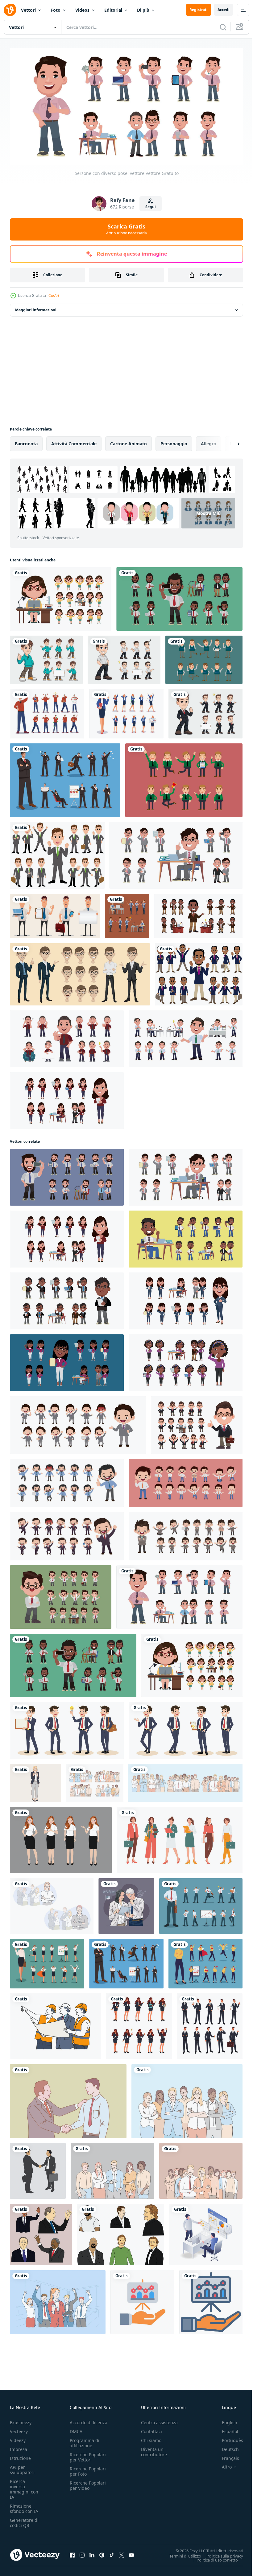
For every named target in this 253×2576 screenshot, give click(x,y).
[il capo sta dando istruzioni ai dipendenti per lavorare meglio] (206, 2232)
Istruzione (20, 2456)
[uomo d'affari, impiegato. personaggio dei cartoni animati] (55, 914)
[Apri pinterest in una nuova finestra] (102, 2553)
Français (226, 2456)
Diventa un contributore (154, 2450)
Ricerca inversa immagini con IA (24, 2487)
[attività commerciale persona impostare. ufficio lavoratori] (127, 914)
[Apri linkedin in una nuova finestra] (92, 2553)
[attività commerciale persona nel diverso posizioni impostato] (186, 1298)
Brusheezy (21, 2420)
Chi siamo (151, 2438)
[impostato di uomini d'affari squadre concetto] (95, 1781)
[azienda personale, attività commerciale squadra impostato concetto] (185, 1781)
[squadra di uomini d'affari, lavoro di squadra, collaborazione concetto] (187, 2099)
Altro (222, 2465)
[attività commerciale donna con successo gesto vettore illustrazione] (35, 1781)
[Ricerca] (223, 27)
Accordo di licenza (89, 2420)
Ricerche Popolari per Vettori (88, 2455)
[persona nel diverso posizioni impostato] (61, 596)
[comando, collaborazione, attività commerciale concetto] (201, 2168)
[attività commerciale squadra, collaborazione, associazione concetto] (112, 2168)
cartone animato (129, 441)
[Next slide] (229, 441)
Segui (151, 207)
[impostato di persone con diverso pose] (78, 1423)
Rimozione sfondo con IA (24, 2506)
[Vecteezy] (10, 10)
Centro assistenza (159, 2420)
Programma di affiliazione (85, 2441)
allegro (209, 441)
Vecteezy (19, 2429)
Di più (143, 10)
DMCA (76, 2429)
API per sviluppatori (22, 2468)
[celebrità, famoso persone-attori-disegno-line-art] (41, 2232)
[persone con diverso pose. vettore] (179, 596)
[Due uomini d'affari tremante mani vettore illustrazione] (38, 2168)
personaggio (174, 441)
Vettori (28, 10)
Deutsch (226, 2447)
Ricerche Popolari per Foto (88, 2469)
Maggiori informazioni (36, 307)
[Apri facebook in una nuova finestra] (72, 2553)
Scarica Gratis (126, 229)
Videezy (18, 2438)
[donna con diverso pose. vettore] (67, 1098)
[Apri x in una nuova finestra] (122, 2553)
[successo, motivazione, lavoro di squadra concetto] (58, 2300)
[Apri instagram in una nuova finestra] (82, 2553)
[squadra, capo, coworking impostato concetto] (52, 1904)
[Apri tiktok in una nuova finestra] (112, 2553)
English (225, 2420)
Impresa (19, 2447)
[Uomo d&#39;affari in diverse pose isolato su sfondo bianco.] (57, 853)
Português (228, 2438)
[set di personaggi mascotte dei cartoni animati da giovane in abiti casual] (46, 657)
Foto (56, 10)
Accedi (224, 10)
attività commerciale (74, 441)
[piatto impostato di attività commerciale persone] (204, 657)
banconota (26, 441)
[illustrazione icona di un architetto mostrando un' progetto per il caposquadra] (55, 2024)
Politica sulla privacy (220, 2554)
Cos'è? (54, 295)
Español (225, 2429)
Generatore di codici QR (24, 2521)
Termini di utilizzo (181, 2554)
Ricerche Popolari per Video (88, 2483)
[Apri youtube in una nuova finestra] (131, 2553)
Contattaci (151, 2429)
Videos (82, 10)
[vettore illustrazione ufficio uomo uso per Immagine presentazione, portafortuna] (80, 972)
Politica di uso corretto (213, 2558)
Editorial (113, 10)
